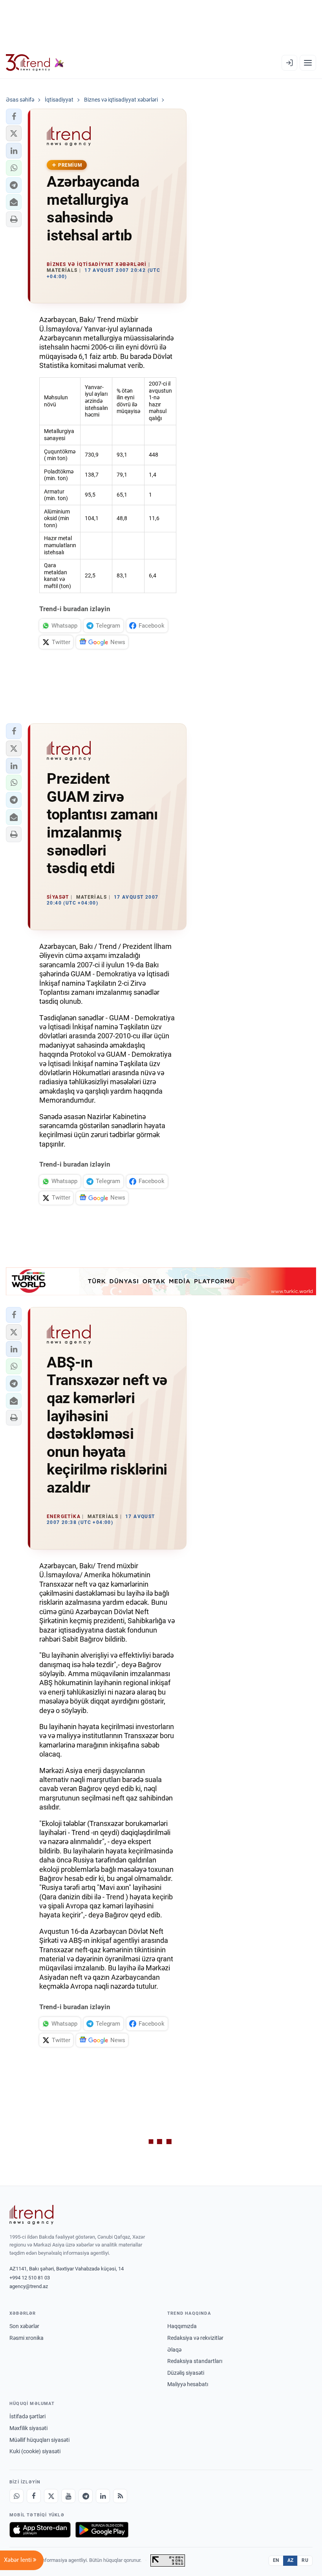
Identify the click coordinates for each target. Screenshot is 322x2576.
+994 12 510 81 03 (30, 2278)
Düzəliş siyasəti (186, 2373)
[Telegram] (86, 2496)
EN (276, 2560)
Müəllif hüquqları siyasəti (39, 2440)
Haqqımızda (182, 2326)
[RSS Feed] (120, 2496)
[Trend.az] (35, 63)
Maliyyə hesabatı (188, 2384)
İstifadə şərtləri (27, 2416)
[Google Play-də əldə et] (102, 2530)
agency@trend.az (29, 2286)
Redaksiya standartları (195, 2361)
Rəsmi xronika (27, 2338)
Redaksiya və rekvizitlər (195, 2338)
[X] (51, 2496)
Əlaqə (174, 2350)
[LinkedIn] (103, 2496)
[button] (14, 117)
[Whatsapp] (16, 2496)
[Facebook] (34, 2496)
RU (305, 2560)
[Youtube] (68, 2496)
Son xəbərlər (24, 2326)
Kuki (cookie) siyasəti (35, 2451)
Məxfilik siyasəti (28, 2428)
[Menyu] (308, 63)
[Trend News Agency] (31, 2215)
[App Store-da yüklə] (40, 2530)
